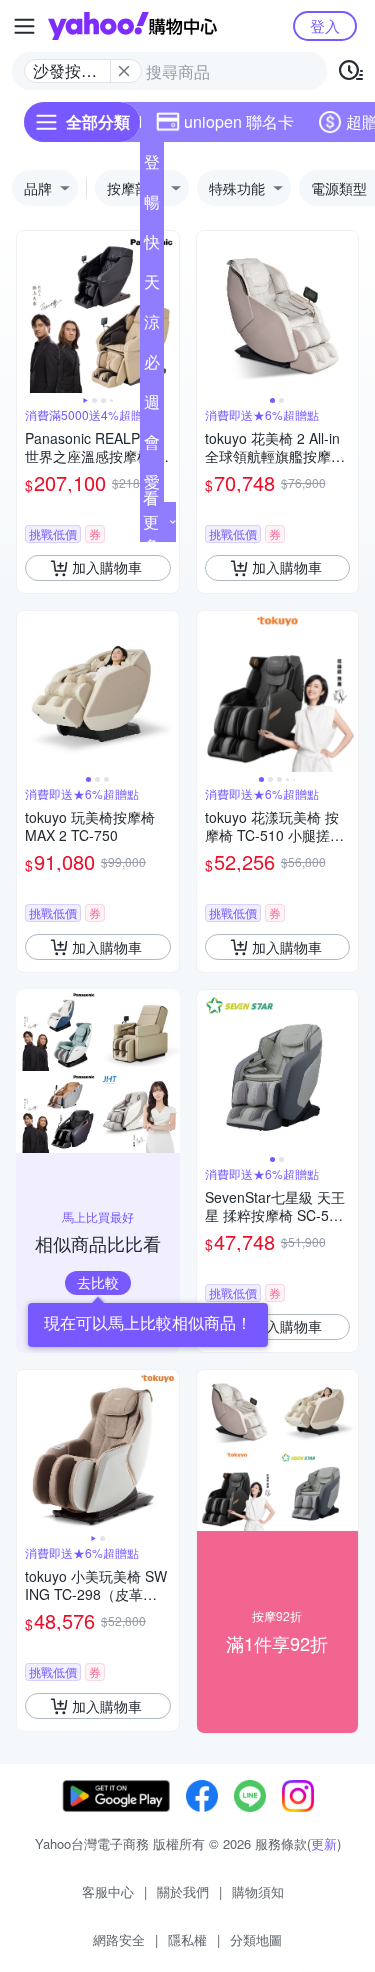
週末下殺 (152, 406)
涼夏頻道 (152, 326)
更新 (324, 1843)
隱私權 (187, 1939)
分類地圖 (256, 1939)
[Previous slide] (30, 312)
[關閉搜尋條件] (124, 71)
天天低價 (152, 286)
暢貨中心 (152, 206)
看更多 (151, 521)
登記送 (152, 166)
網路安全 (119, 1939)
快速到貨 (152, 246)
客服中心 (108, 1891)
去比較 (98, 1282)
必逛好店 (152, 366)
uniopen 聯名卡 (239, 121)
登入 (325, 25)
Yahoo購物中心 (132, 26)
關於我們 (183, 1891)
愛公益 (152, 486)
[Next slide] (166, 312)
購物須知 (258, 1891)
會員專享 (152, 446)
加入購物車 (107, 567)
